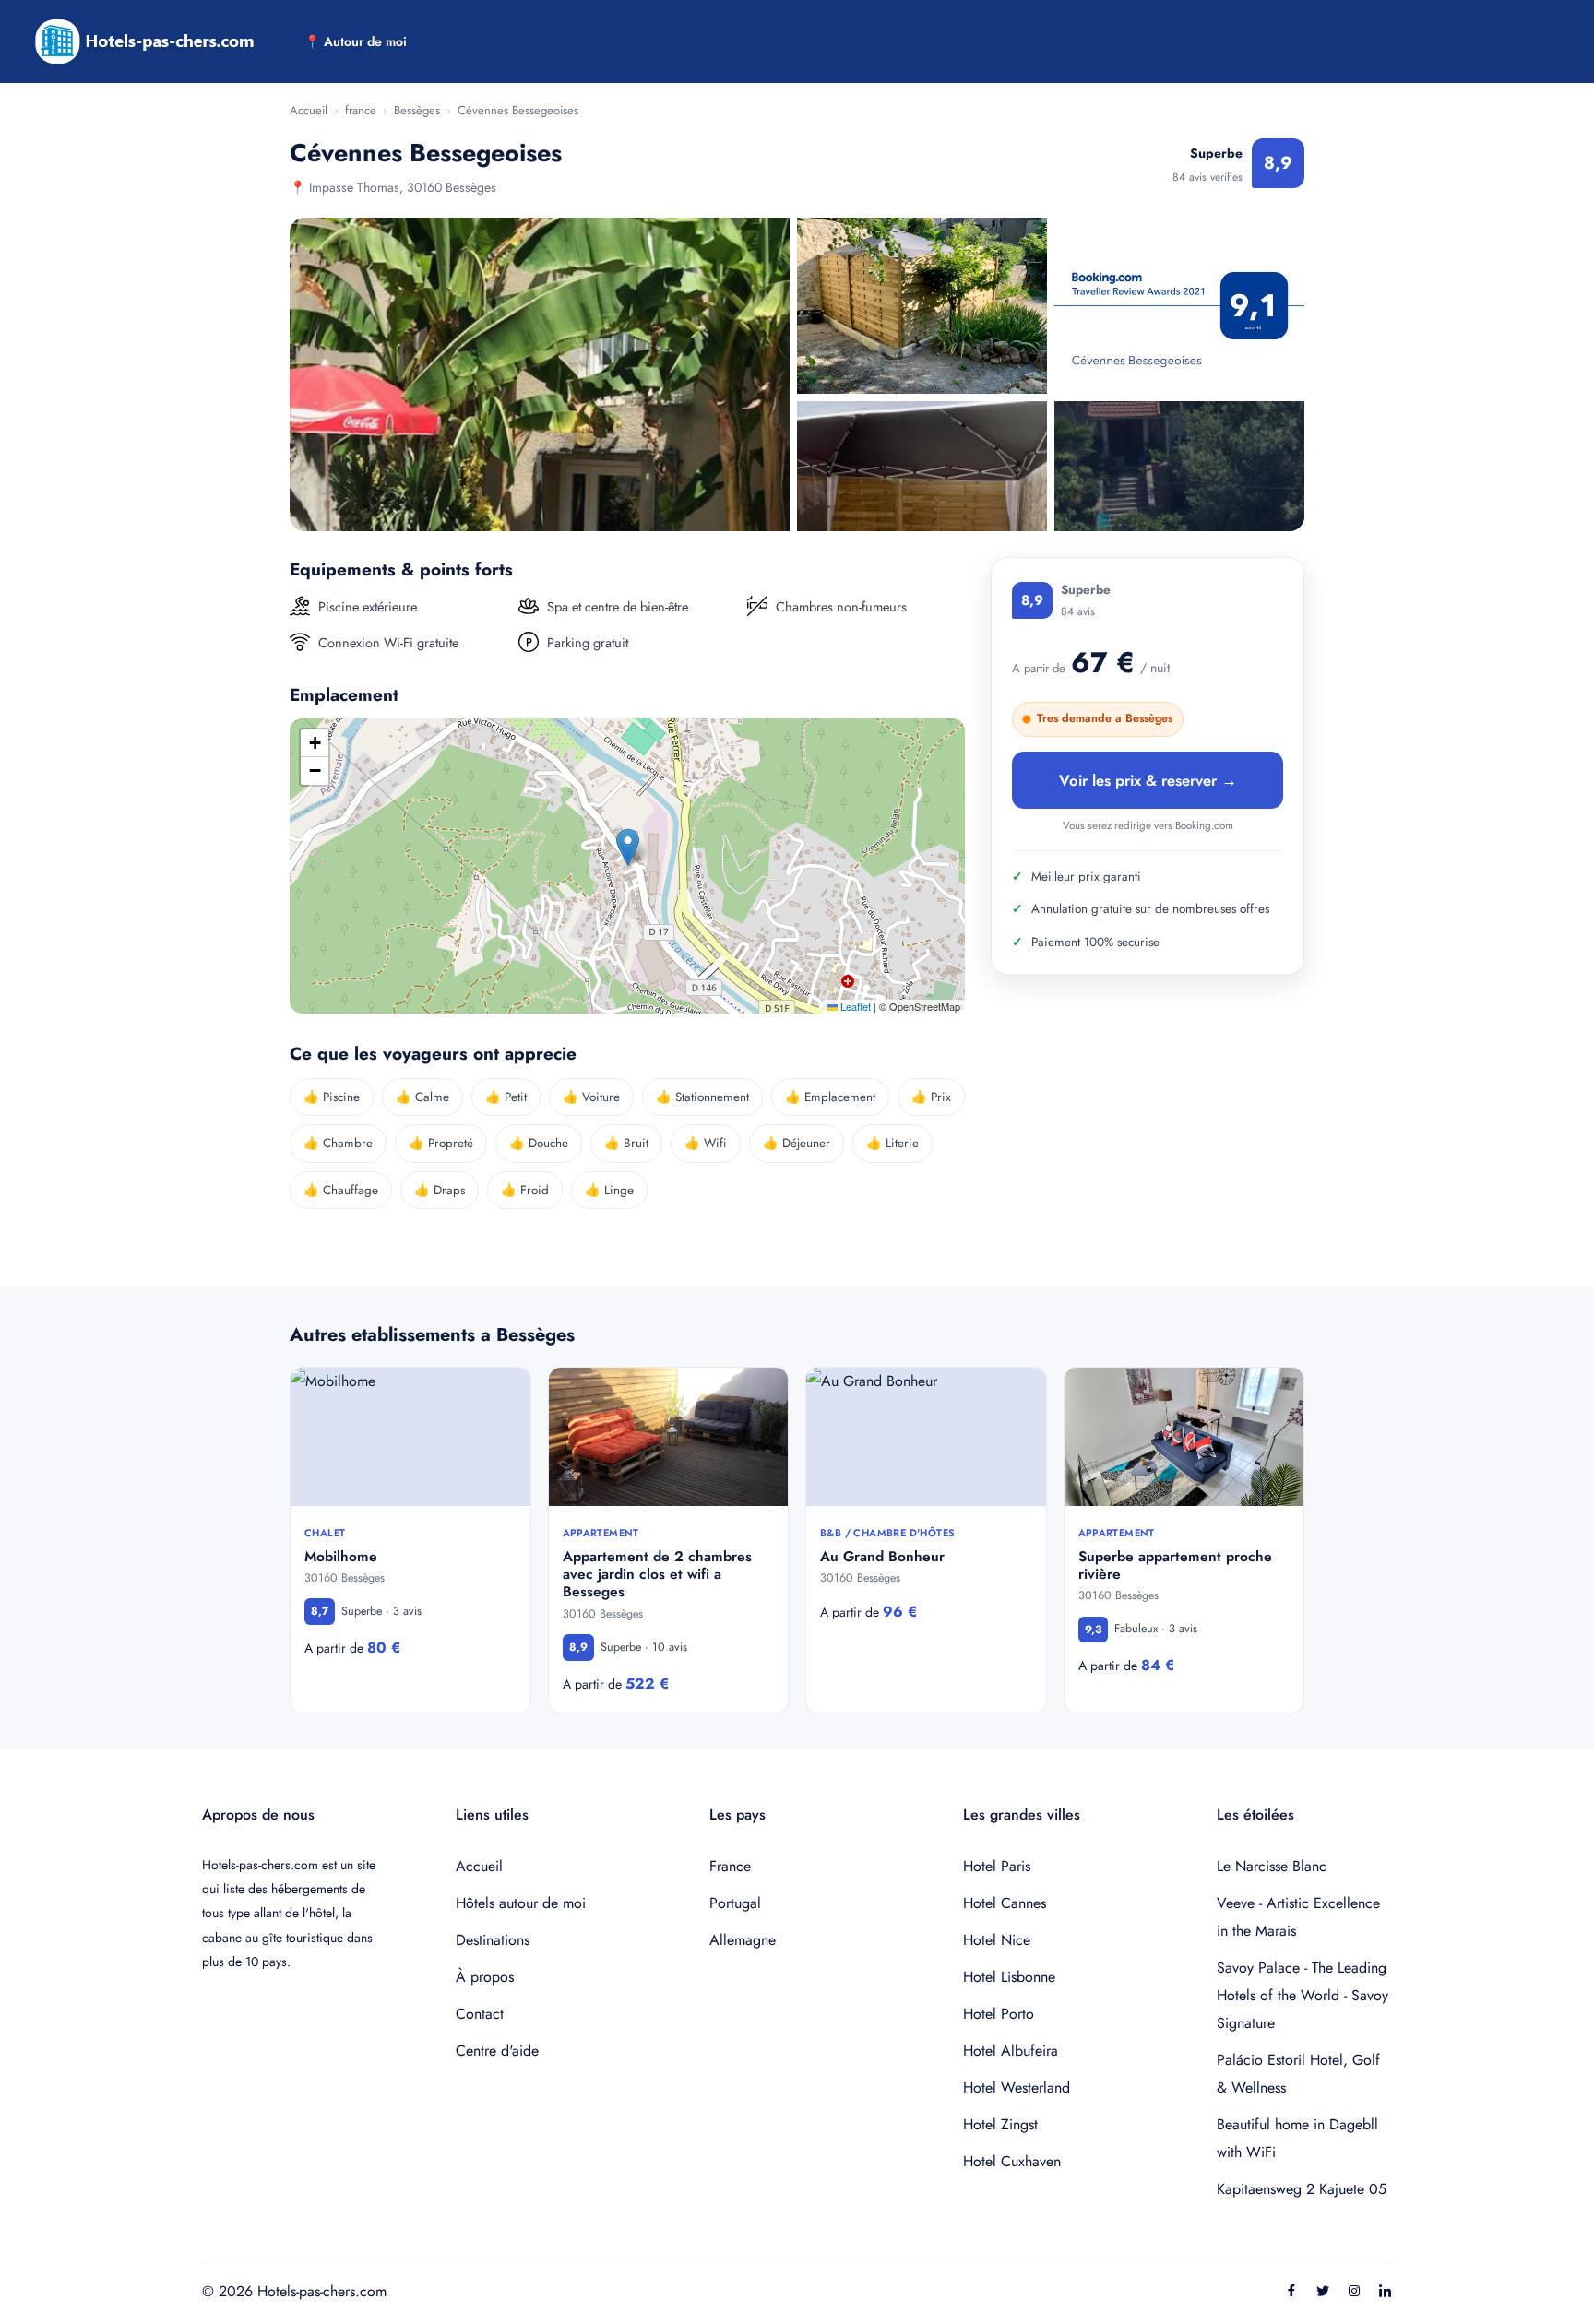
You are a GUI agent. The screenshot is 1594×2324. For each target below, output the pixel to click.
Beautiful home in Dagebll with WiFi (1297, 2138)
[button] (628, 847)
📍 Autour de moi (356, 41)
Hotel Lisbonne (1009, 1977)
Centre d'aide (497, 2051)
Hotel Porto (999, 2014)
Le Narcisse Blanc (1272, 1866)
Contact (480, 2014)
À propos (485, 1977)
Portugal (735, 1903)
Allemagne (743, 1940)
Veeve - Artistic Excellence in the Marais (1298, 1917)
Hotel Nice (997, 1940)
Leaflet (854, 1006)
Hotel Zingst (1000, 2124)
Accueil (309, 110)
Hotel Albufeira (1011, 2051)
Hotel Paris (997, 1866)
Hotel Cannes (1005, 1903)
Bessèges (417, 110)
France (730, 1866)
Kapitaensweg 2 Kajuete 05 (1302, 2189)
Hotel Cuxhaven (1012, 2161)
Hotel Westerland (1017, 2087)
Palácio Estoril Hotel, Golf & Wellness (1298, 2074)
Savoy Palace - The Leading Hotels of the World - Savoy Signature (1303, 1995)
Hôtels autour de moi (521, 1903)
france (361, 110)
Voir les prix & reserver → (1148, 779)
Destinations (493, 1940)
